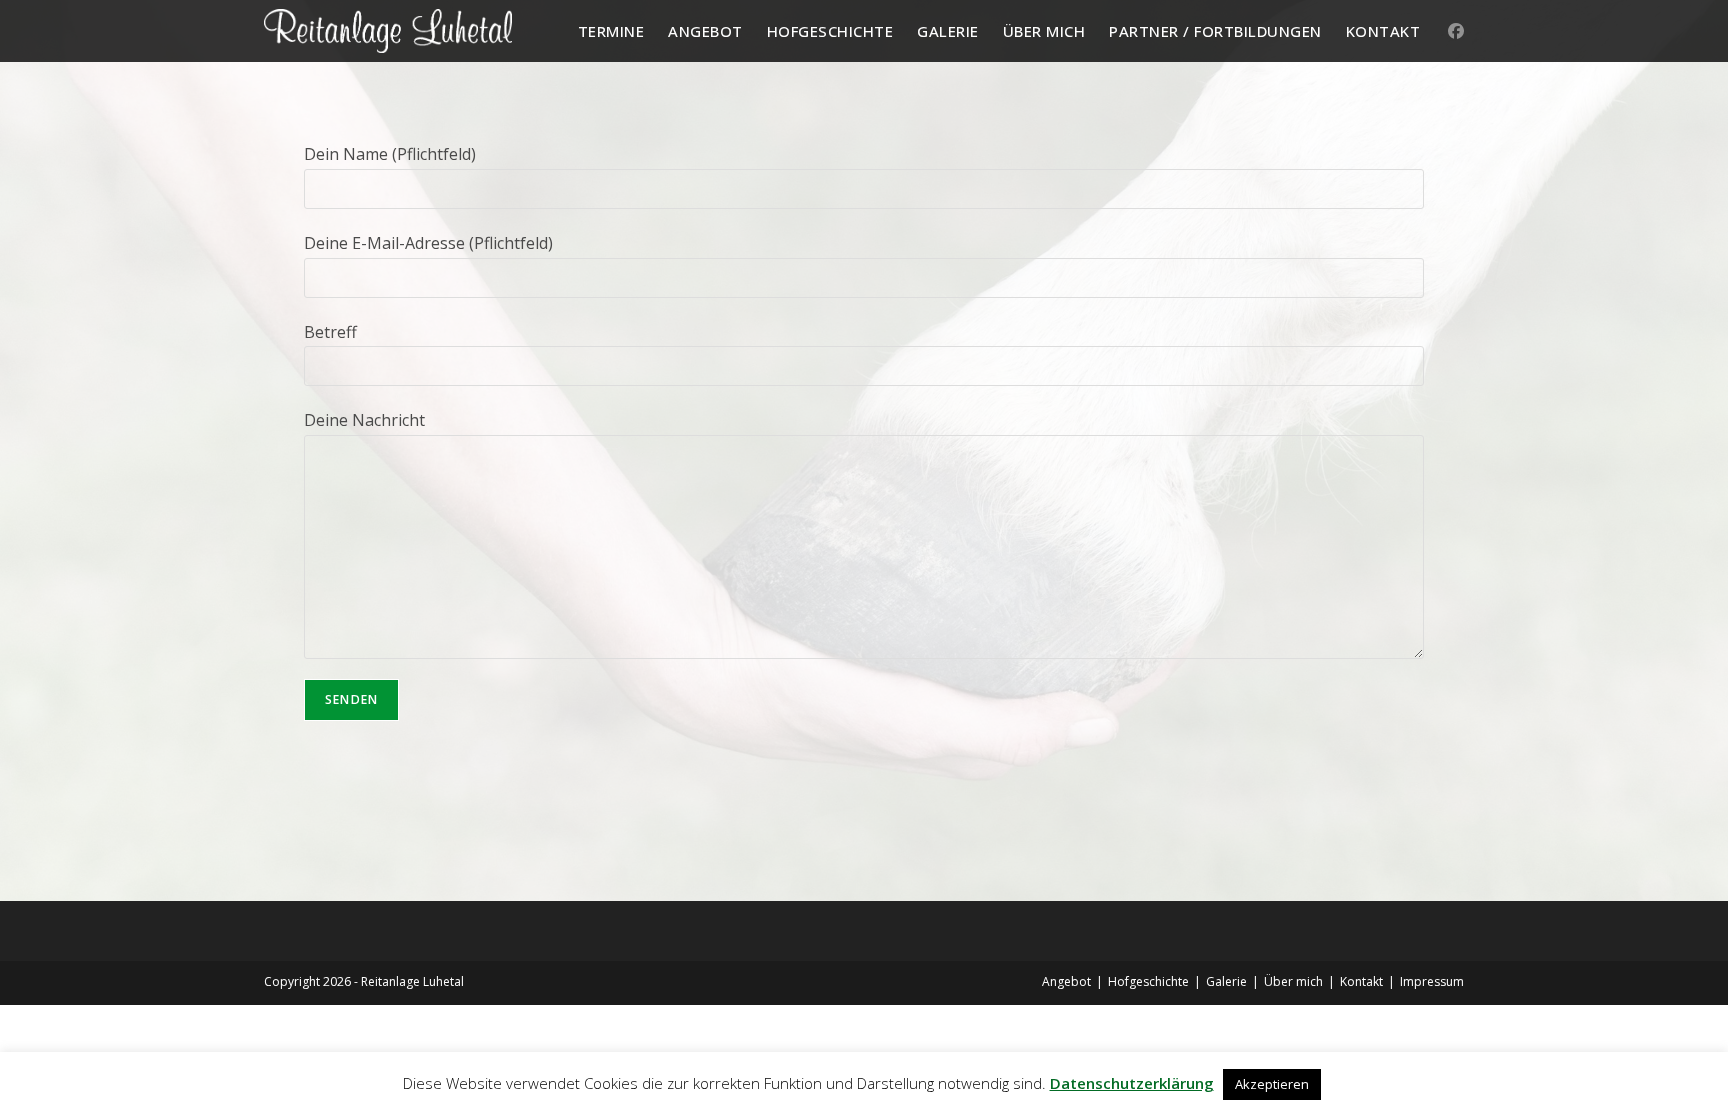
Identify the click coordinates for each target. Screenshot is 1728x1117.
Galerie (1226, 981)
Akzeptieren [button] (1272, 1084)
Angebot (1066, 981)
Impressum (1432, 981)
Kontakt (1361, 981)
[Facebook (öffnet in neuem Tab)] (1456, 31)
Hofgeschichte (1148, 981)
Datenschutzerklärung (1132, 1083)
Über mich (1293, 981)
